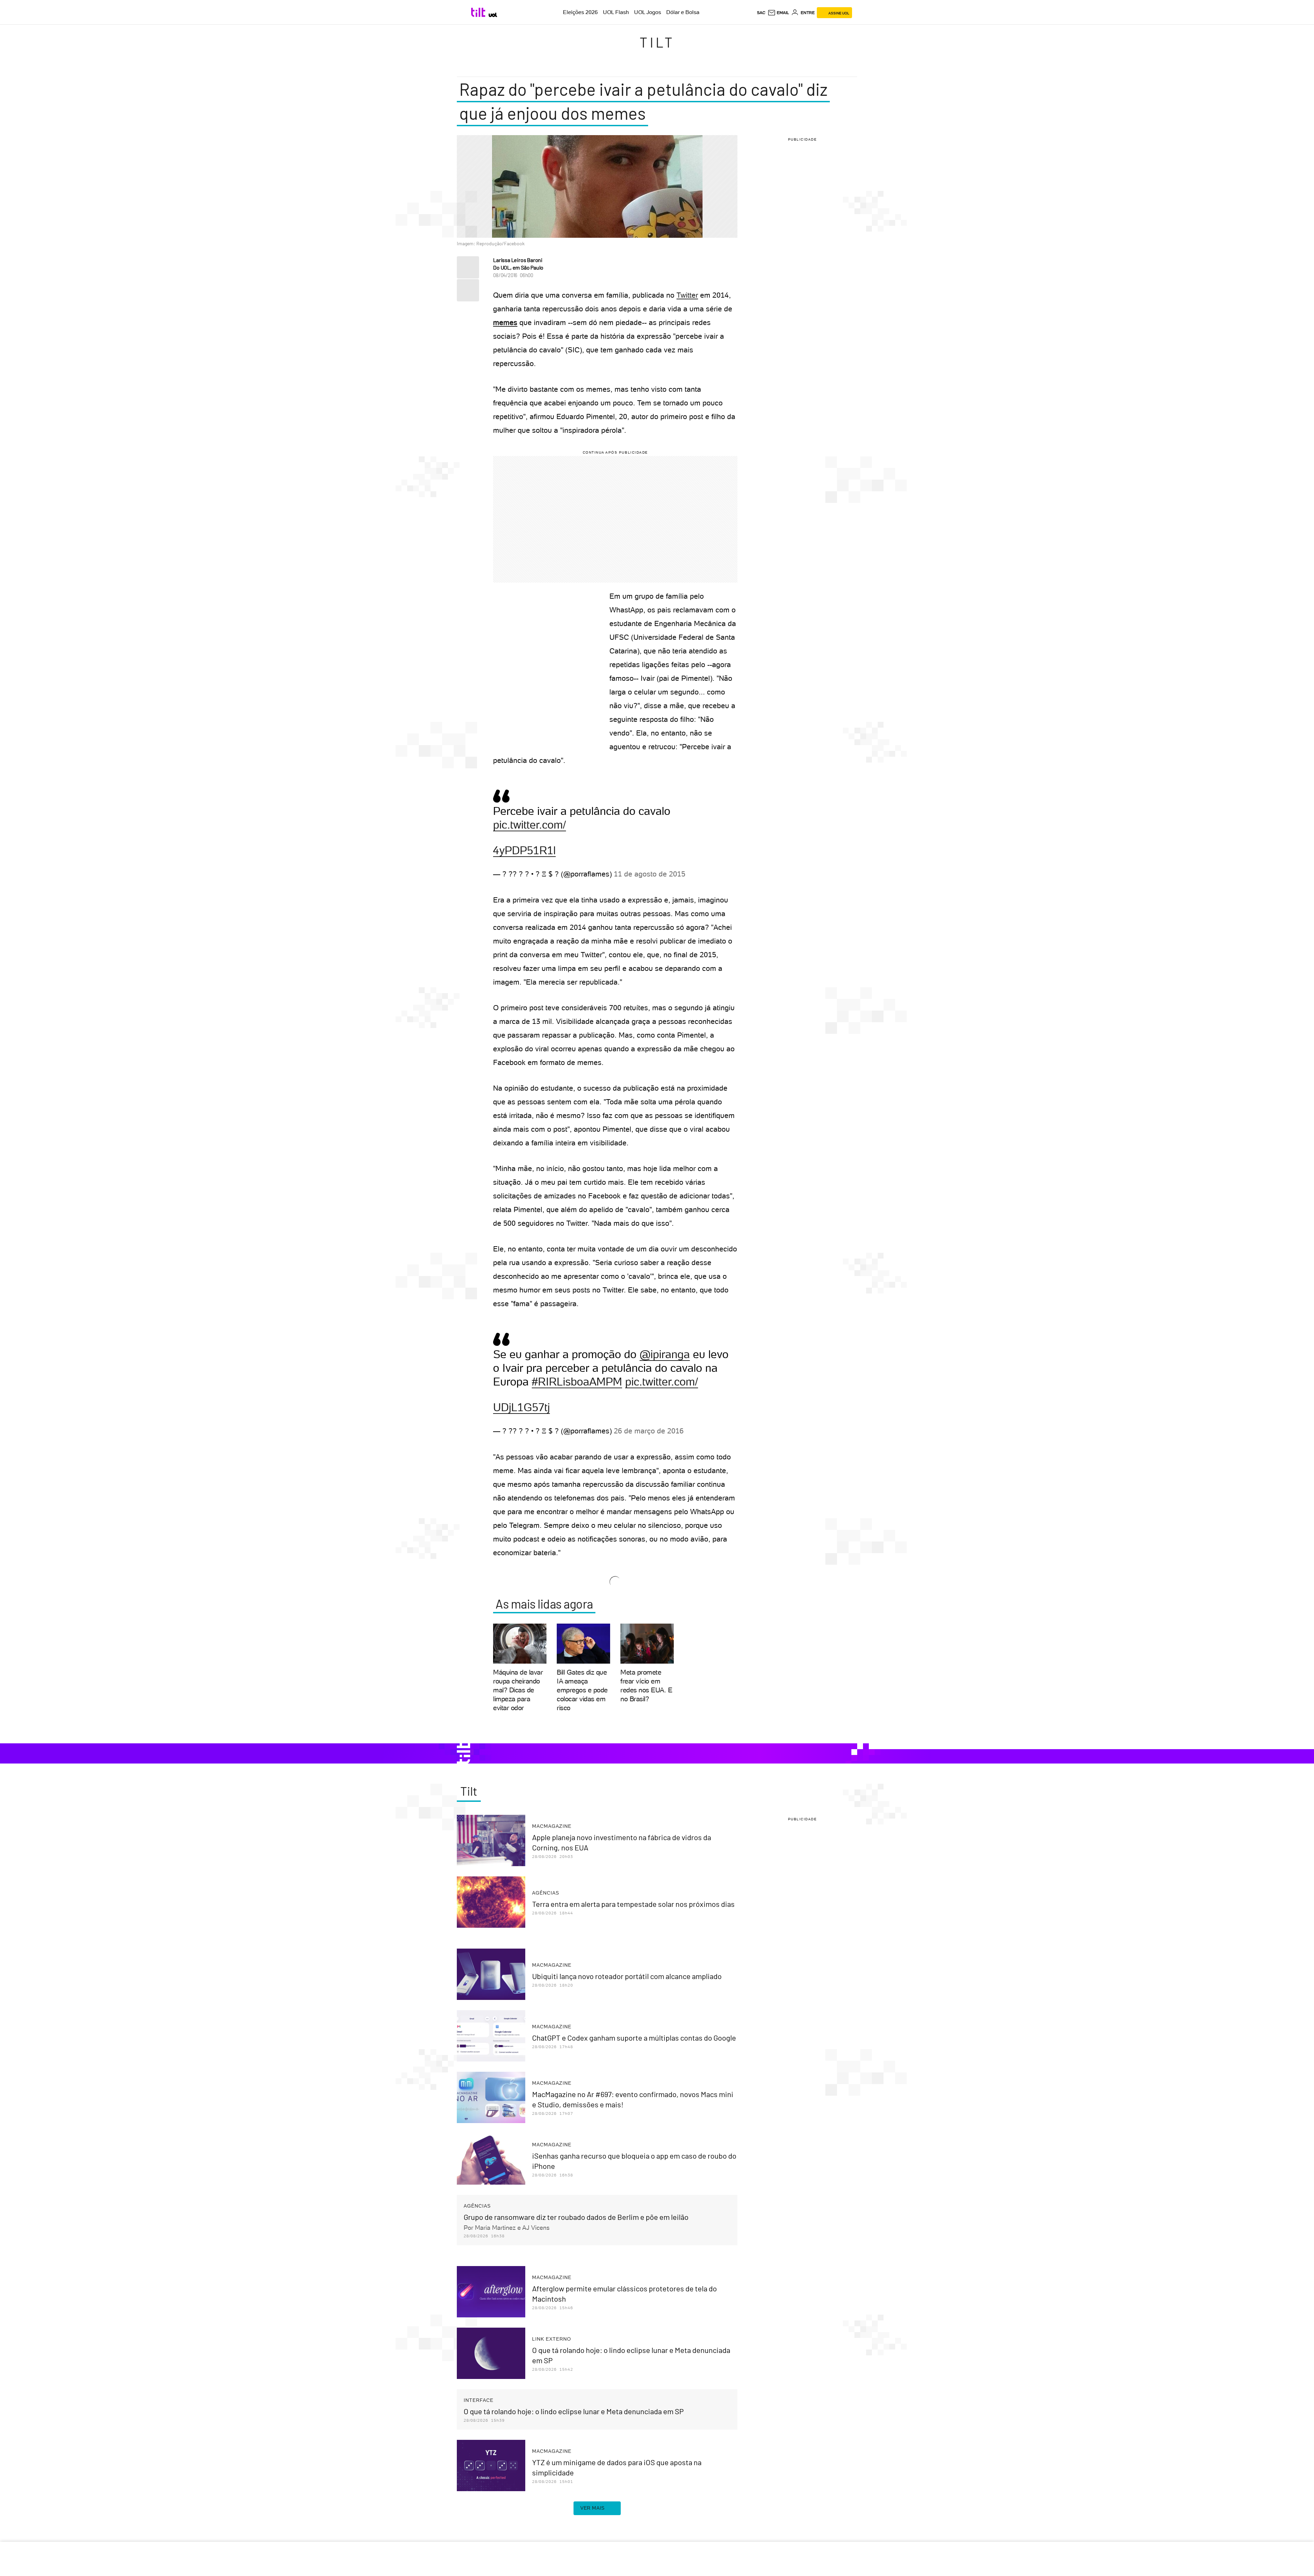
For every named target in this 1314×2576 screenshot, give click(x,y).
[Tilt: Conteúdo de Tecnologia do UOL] (479, 12)
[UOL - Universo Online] (493, 15)
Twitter (687, 295)
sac (761, 13)
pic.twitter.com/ (530, 825)
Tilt (657, 42)
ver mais (592, 2508)
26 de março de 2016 (649, 1431)
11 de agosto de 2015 (650, 874)
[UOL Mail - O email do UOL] (778, 13)
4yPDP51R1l (524, 850)
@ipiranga (665, 1354)
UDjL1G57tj (521, 1407)
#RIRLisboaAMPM (577, 1382)
